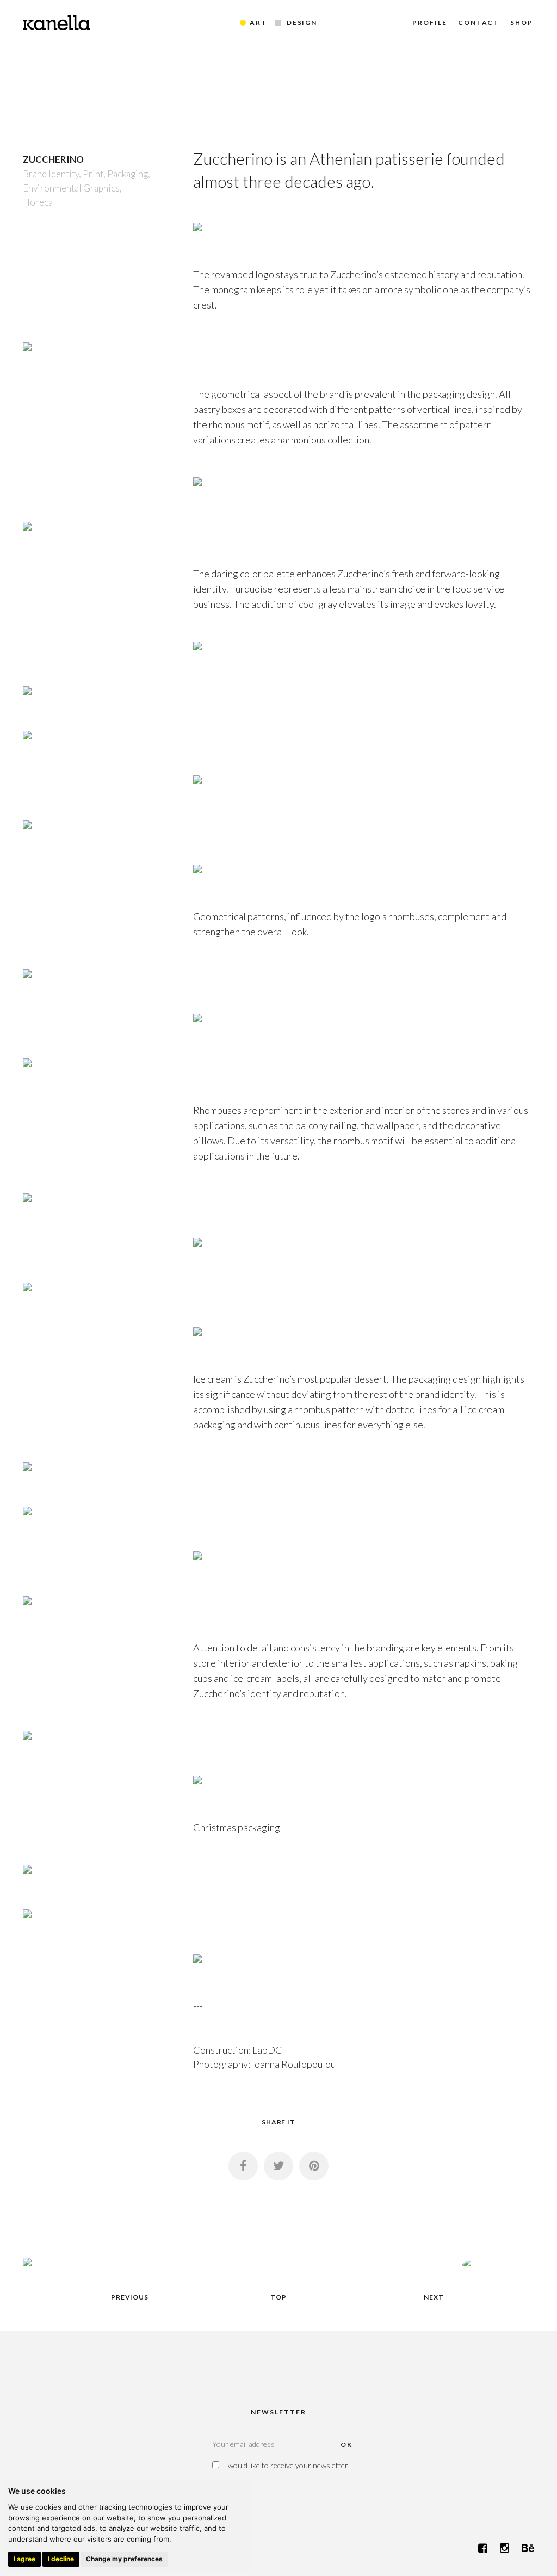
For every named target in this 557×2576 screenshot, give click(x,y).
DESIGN (302, 23)
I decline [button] (61, 2559)
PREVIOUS (130, 2297)
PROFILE (429, 23)
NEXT (434, 2297)
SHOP (522, 23)
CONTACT (479, 23)
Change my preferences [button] (124, 2559)
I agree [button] (24, 2559)
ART (258, 23)
